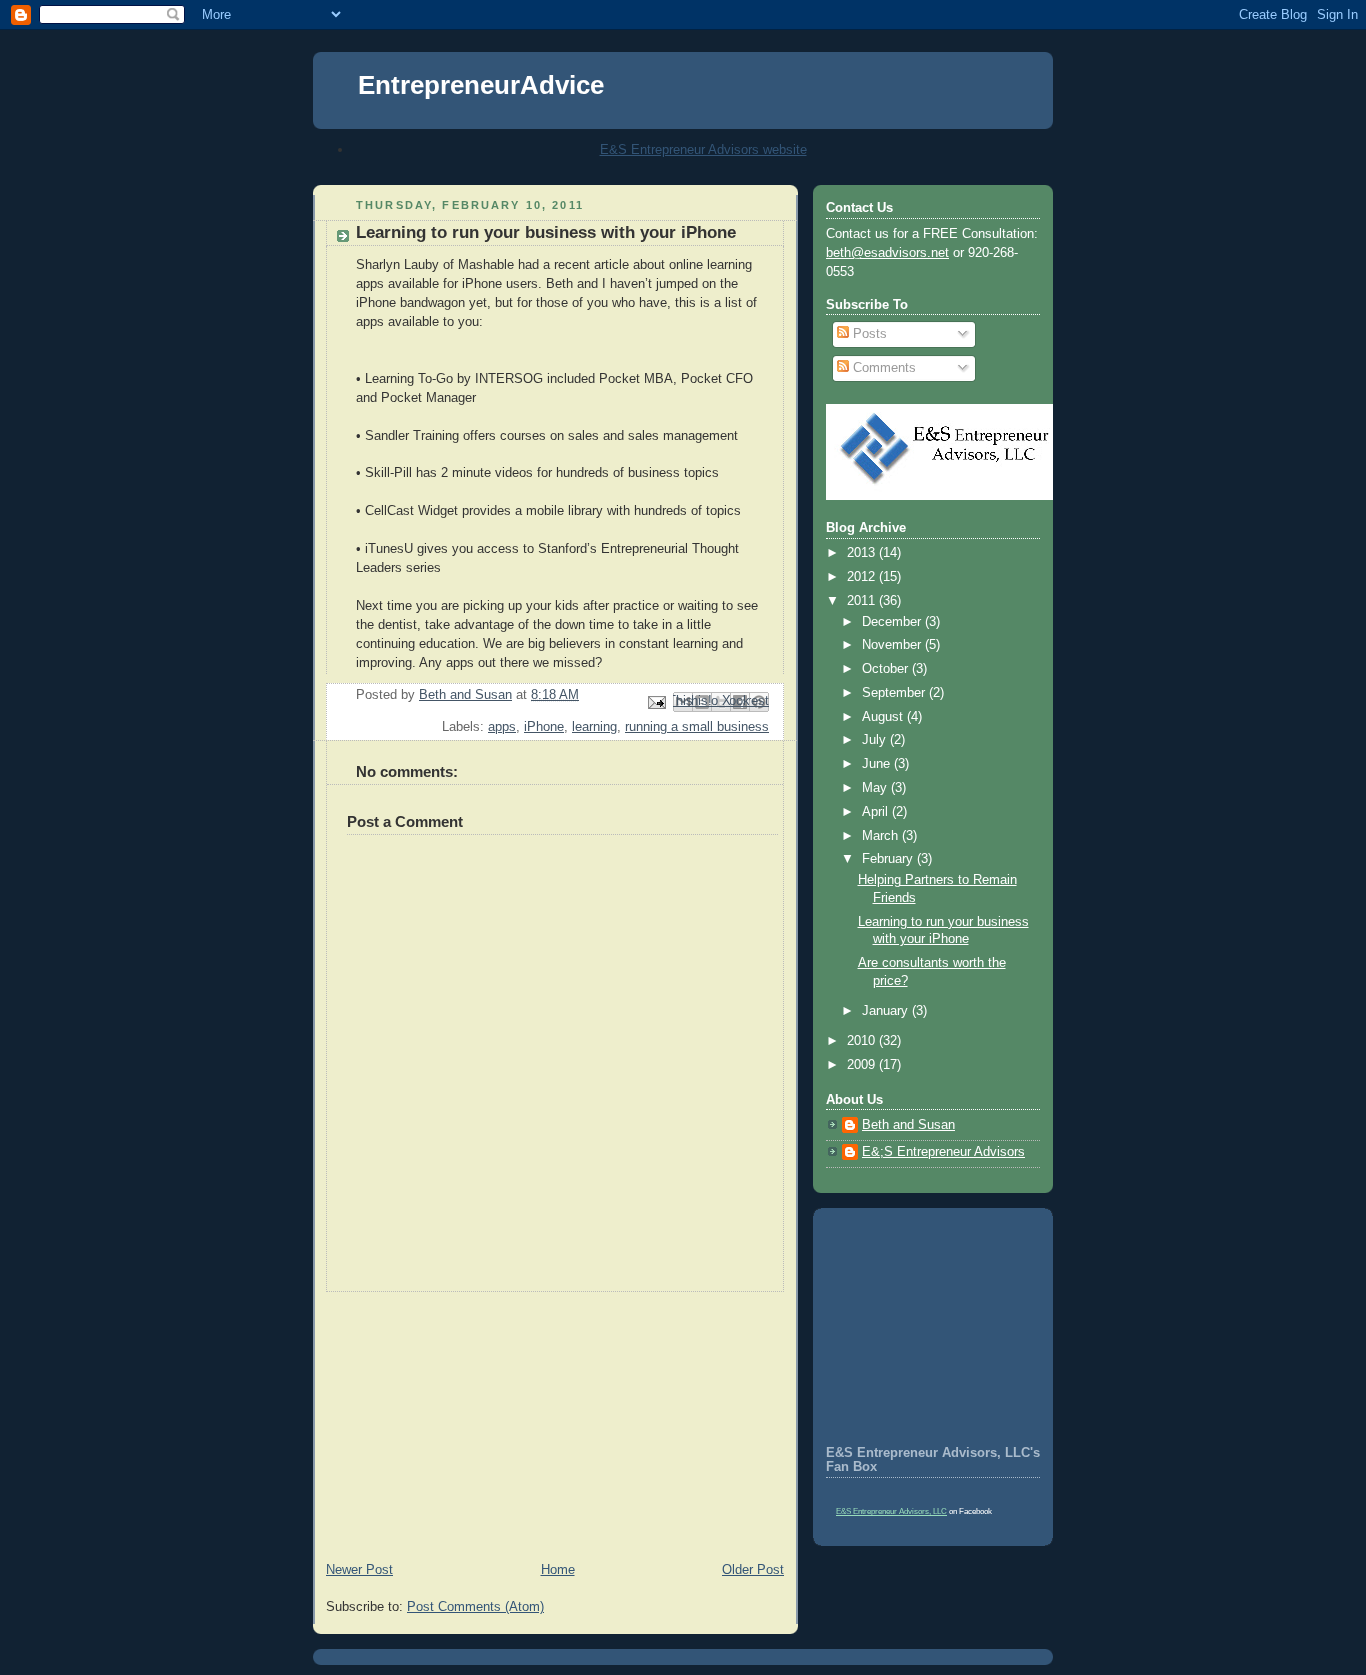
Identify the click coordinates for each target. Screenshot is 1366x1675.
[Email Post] (656, 701)
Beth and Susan (908, 1125)
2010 (863, 1041)
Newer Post (359, 1570)
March (882, 836)
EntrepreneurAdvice (481, 85)
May (876, 788)
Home (558, 1570)
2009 (863, 1065)
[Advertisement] (463, 1417)
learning (594, 727)
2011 (863, 601)
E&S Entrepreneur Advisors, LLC (891, 1511)
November (893, 645)
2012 (863, 577)
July (876, 740)
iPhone (544, 727)
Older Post (753, 1570)
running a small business (697, 727)
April (877, 812)
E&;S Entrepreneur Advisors (943, 1152)
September (895, 693)
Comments (882, 368)
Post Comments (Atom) (475, 1607)
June (878, 764)
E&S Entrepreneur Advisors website (703, 149)
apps (502, 727)
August (884, 717)
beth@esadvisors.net (887, 253)
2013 (863, 553)
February (889, 859)
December (893, 622)
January (887, 1011)
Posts (868, 334)
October (887, 669)
